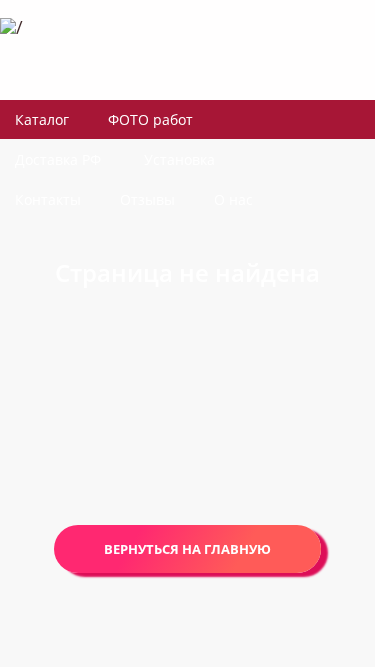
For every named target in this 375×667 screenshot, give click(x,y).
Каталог (42, 119)
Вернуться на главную (187, 549)
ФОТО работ (150, 119)
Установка (179, 159)
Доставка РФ (58, 159)
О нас (233, 199)
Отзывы (147, 199)
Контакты (48, 199)
